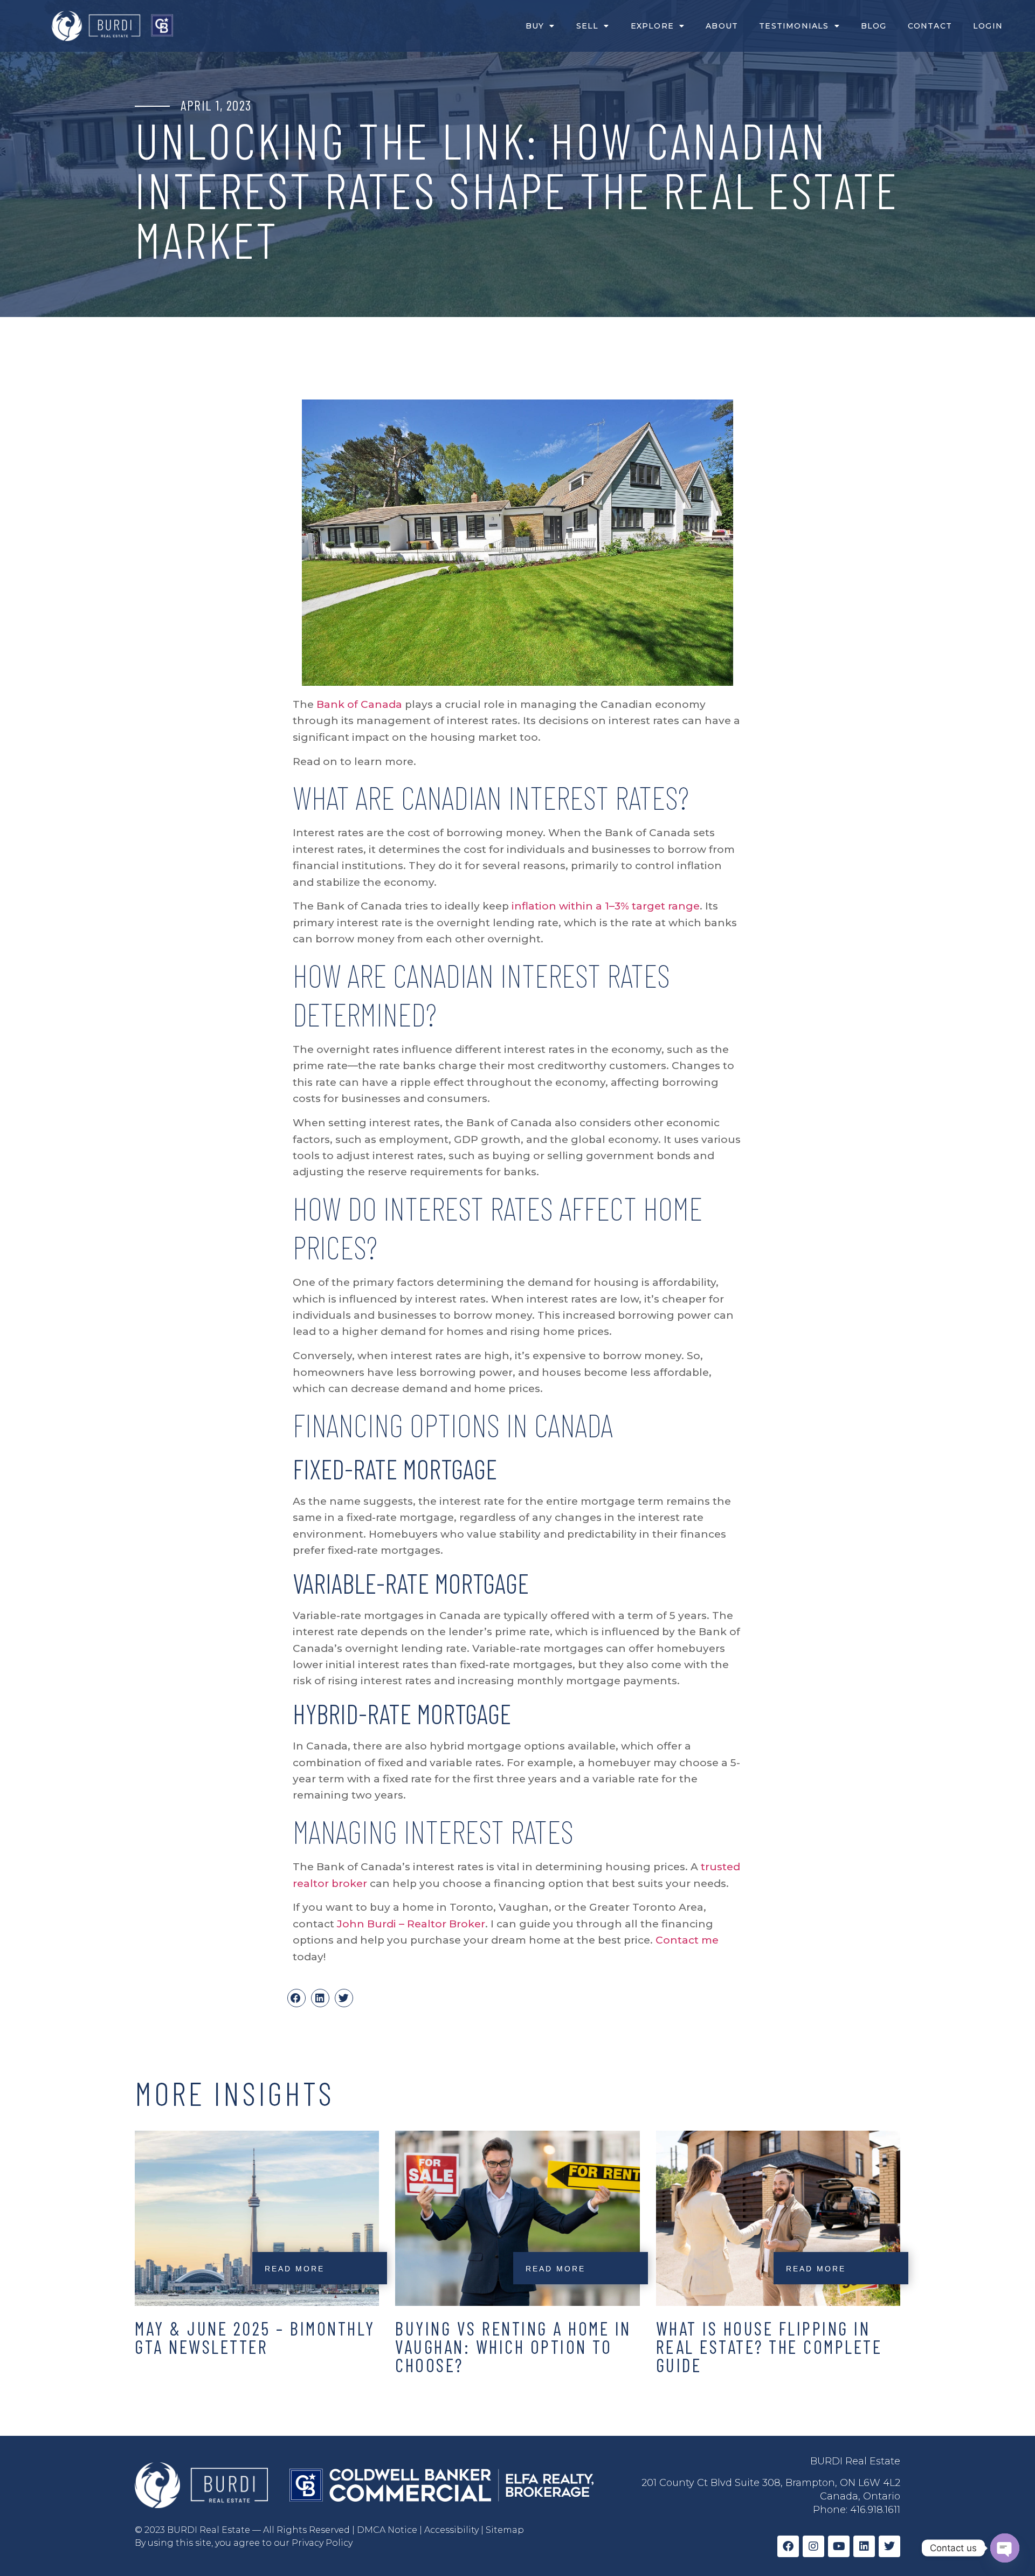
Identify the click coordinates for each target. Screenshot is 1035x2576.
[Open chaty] (1005, 2548)
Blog (874, 26)
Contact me (687, 1940)
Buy (535, 26)
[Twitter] (889, 2546)
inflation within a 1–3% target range (606, 906)
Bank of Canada (359, 704)
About (722, 26)
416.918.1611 (875, 2510)
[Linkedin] (864, 2546)
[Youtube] (839, 2546)
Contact (930, 26)
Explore (652, 26)
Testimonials (794, 26)
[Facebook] (788, 2546)
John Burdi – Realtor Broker (411, 1924)
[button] (296, 1998)
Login (988, 26)
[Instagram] (813, 2546)
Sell (588, 26)
